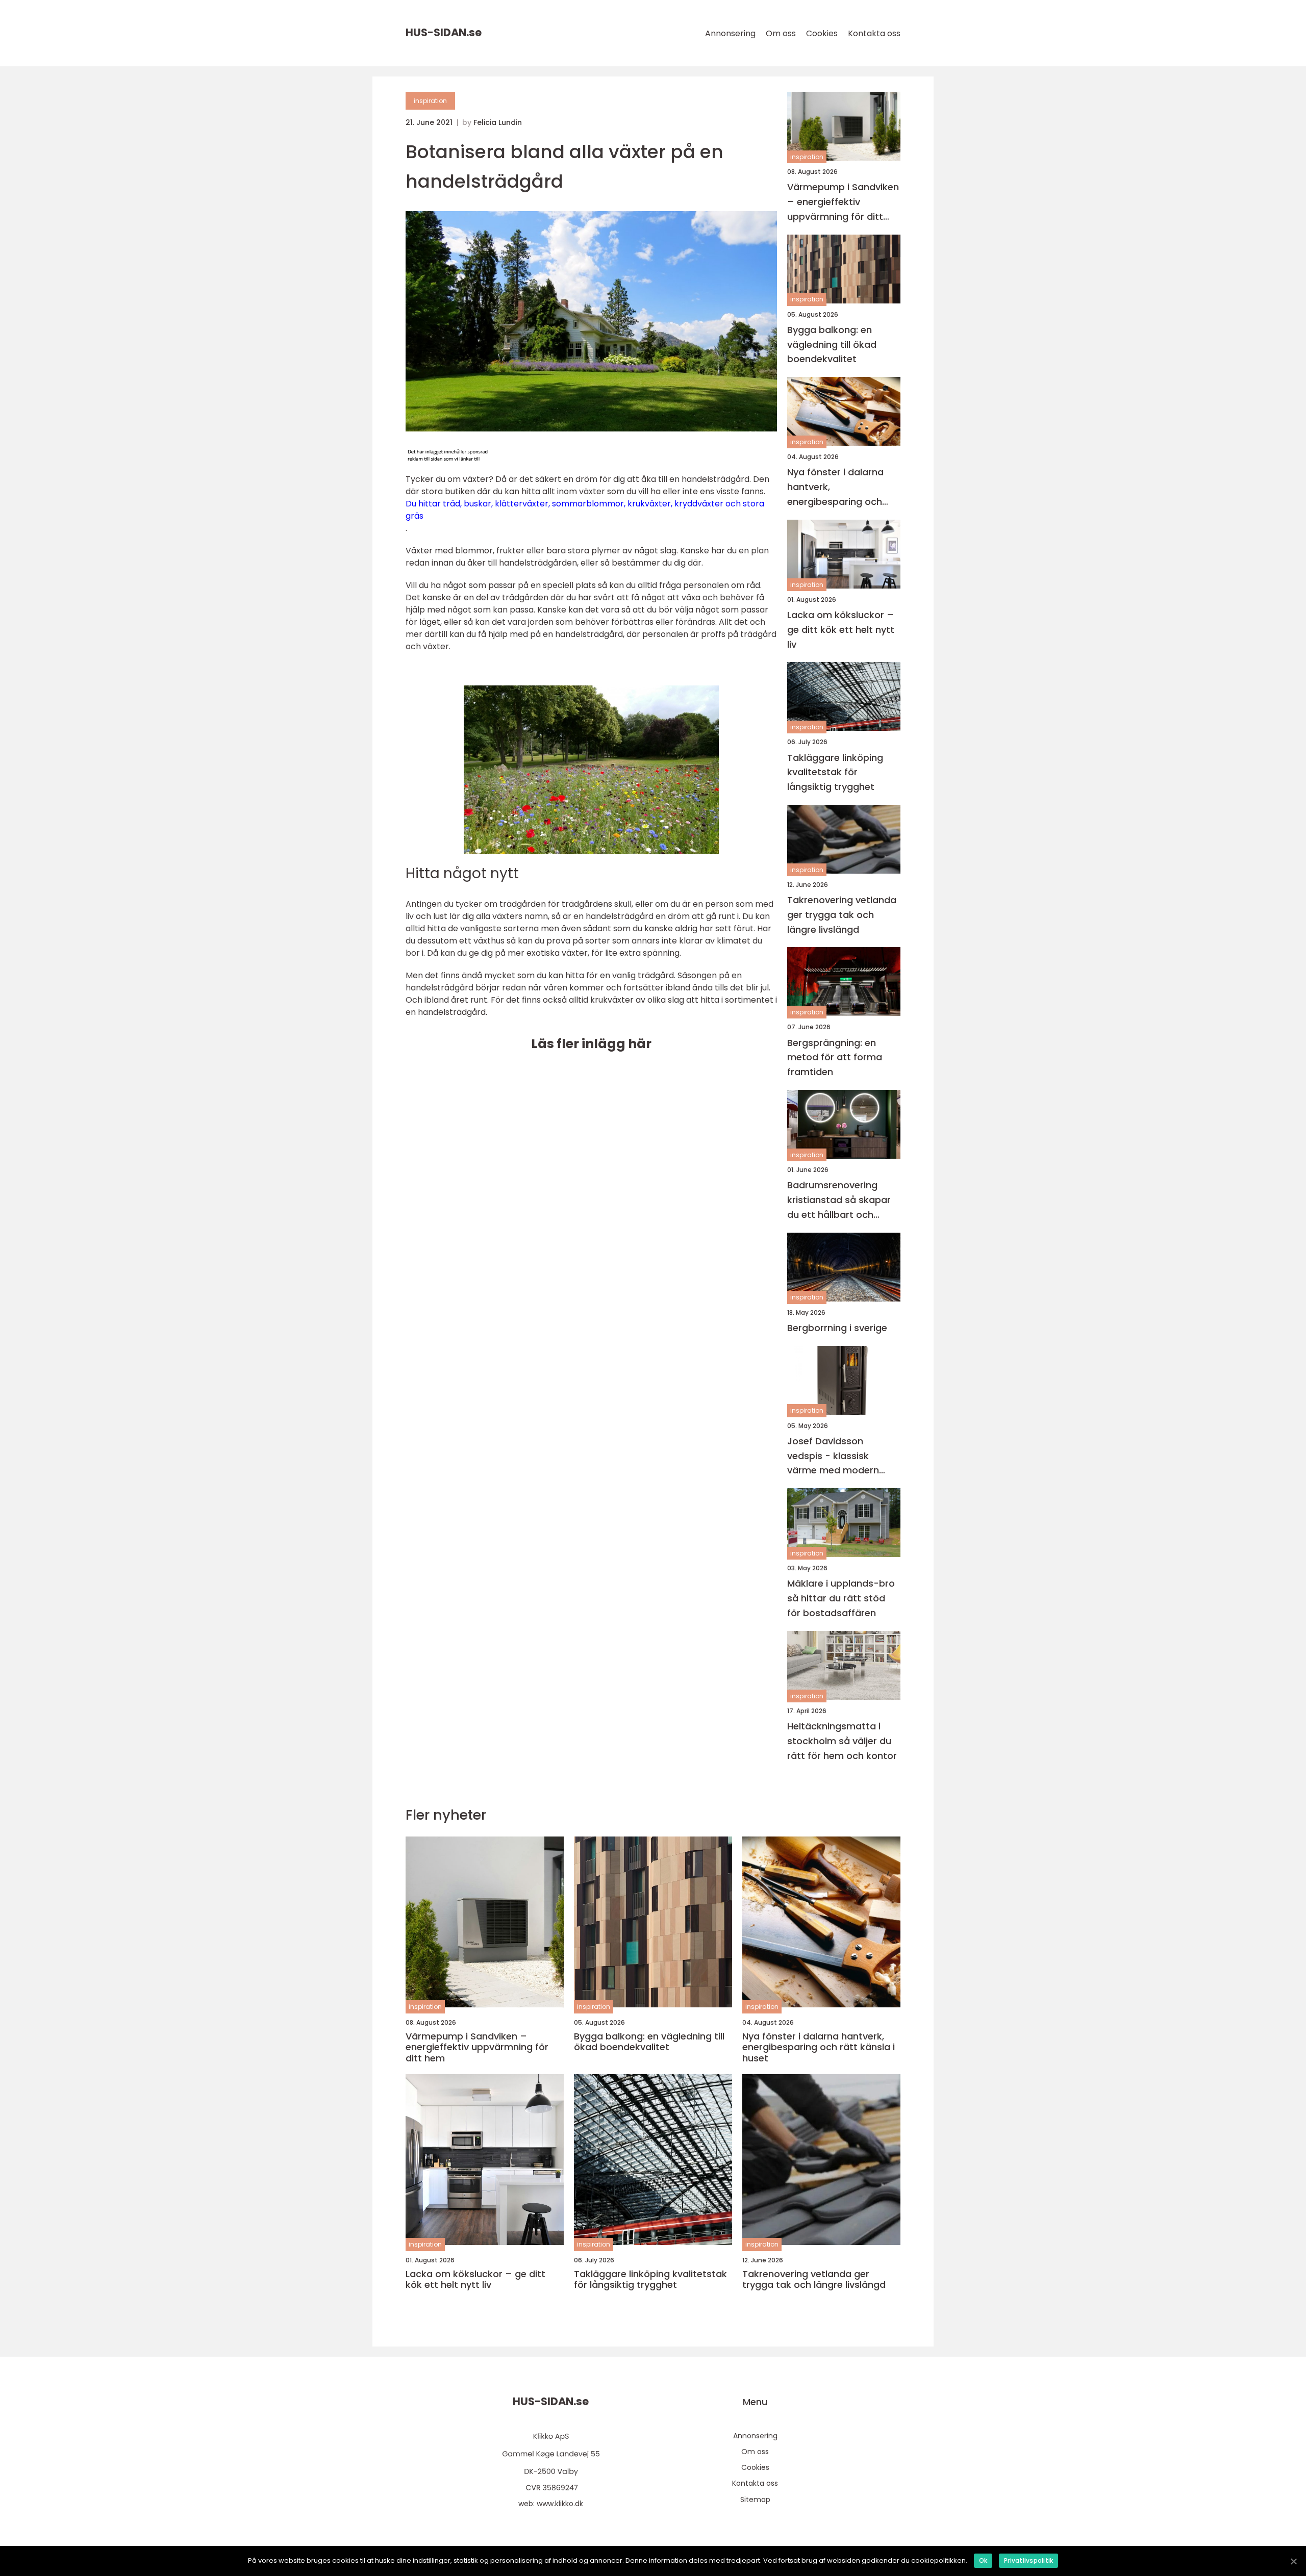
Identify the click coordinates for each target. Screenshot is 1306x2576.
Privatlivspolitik (1028, 2560)
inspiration (430, 101)
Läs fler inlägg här (591, 1044)
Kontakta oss (874, 33)
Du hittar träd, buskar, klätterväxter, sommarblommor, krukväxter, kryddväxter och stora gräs (585, 510)
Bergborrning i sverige (837, 1328)
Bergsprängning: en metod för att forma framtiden (835, 1057)
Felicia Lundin (498, 122)
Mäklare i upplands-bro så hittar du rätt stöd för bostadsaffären (841, 1598)
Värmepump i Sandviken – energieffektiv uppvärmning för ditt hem (843, 202)
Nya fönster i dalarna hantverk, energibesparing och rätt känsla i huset (835, 487)
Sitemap (755, 2500)
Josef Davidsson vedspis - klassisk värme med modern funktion (833, 1456)
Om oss (781, 33)
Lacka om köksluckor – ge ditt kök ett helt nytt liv (841, 630)
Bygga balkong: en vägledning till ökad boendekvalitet (832, 345)
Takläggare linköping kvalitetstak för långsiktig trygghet (835, 772)
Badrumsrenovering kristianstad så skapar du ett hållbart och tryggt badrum (839, 1200)
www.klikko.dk (560, 2504)
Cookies (822, 33)
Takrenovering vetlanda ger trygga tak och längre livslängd (842, 915)
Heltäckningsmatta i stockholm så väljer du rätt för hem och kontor (842, 1741)
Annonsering (730, 33)
